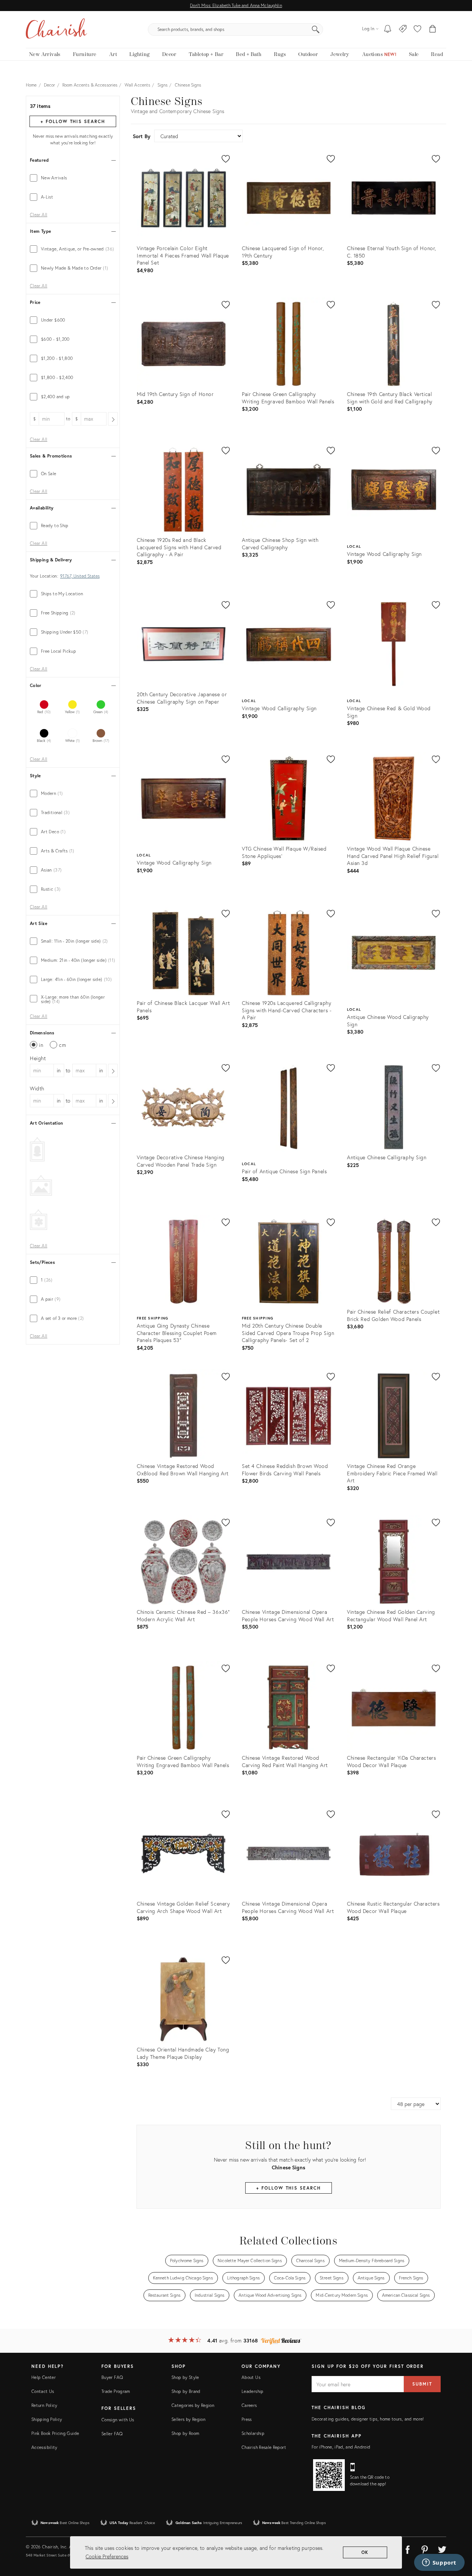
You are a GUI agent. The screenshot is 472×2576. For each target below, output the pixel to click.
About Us (251, 2377)
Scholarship (253, 2433)
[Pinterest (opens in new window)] (425, 2548)
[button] (417, 29)
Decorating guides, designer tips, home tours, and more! (368, 2419)
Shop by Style (185, 2377)
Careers (249, 2405)
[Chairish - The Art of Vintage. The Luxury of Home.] (56, 29)
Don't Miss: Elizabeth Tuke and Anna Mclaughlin (236, 5)
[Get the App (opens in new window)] (329, 2475)
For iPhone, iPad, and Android (341, 2447)
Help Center (44, 2377)
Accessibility (44, 2447)
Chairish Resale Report (264, 2447)
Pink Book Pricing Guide (55, 2433)
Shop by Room (185, 2433)
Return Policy (44, 2405)
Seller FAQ (112, 2434)
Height (38, 1058)
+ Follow (73, 121)
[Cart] (433, 29)
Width (37, 1088)
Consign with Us (118, 2420)
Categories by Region (193, 2405)
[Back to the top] (457, 2537)
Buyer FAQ (112, 2377)
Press (247, 2419)
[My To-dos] (388, 29)
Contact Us (43, 2391)
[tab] (73, 178)
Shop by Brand (186, 2391)
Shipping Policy (47, 2419)
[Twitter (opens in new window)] (442, 2548)
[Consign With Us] (403, 29)
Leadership (253, 2391)
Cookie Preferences (107, 2556)
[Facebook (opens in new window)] (407, 2548)
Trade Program (116, 2391)
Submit (422, 2384)
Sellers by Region (188, 2419)
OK (365, 2552)
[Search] (316, 29)
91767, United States (80, 576)
